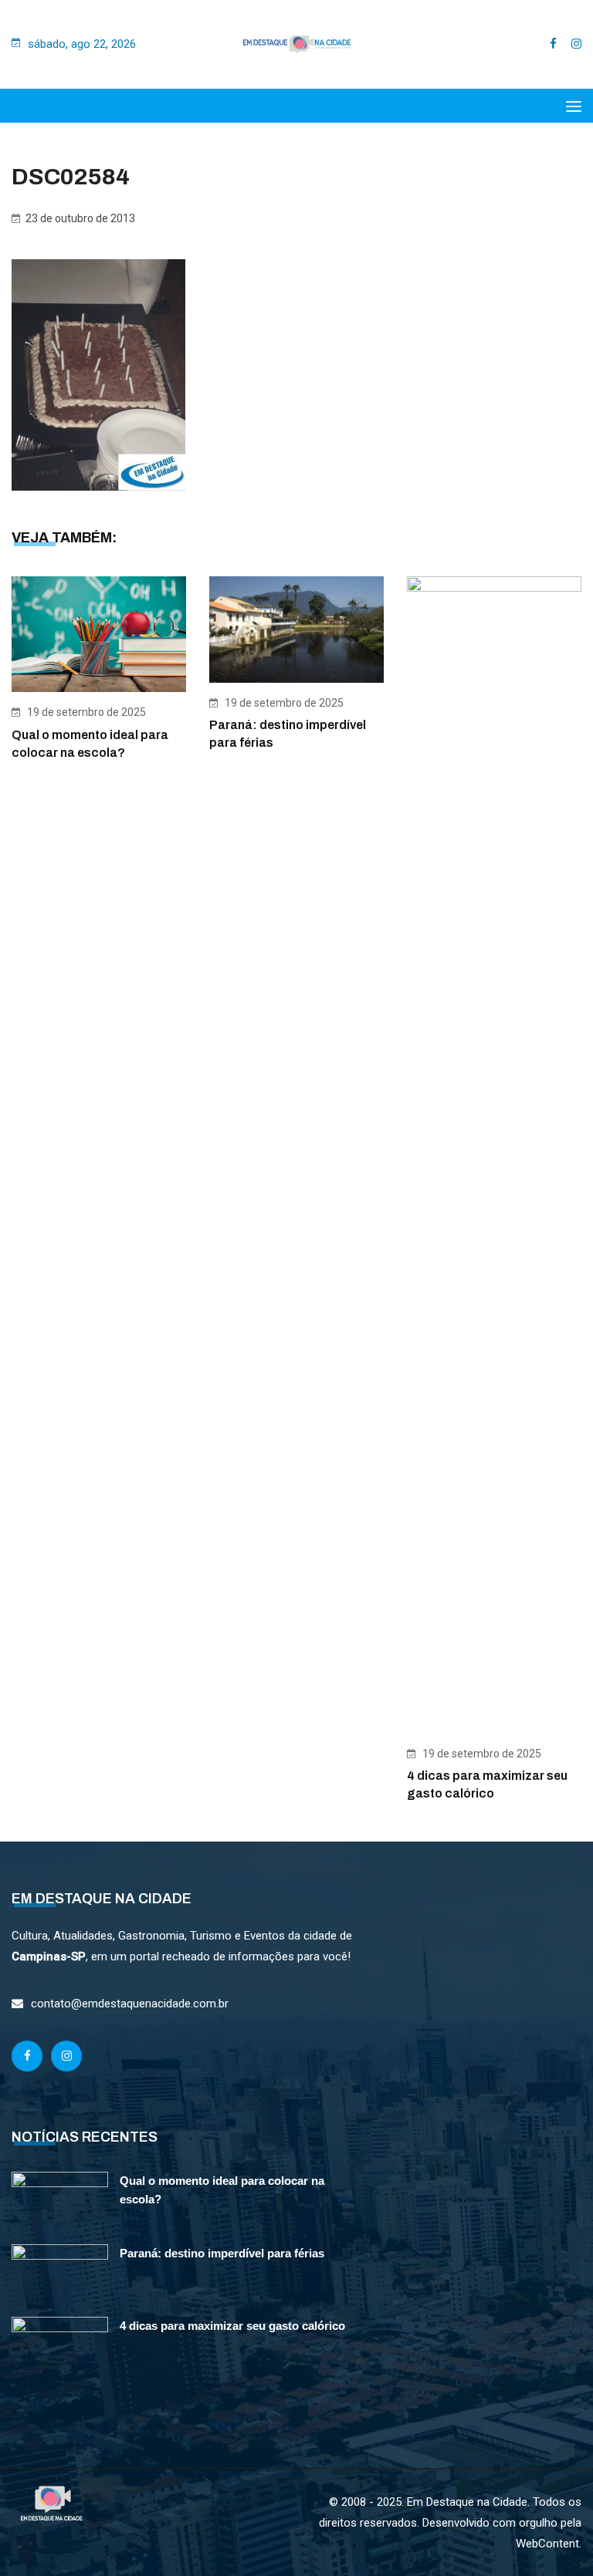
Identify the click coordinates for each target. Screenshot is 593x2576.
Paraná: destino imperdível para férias (222, 2253)
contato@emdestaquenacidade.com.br (130, 2004)
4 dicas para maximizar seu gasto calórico (232, 2326)
